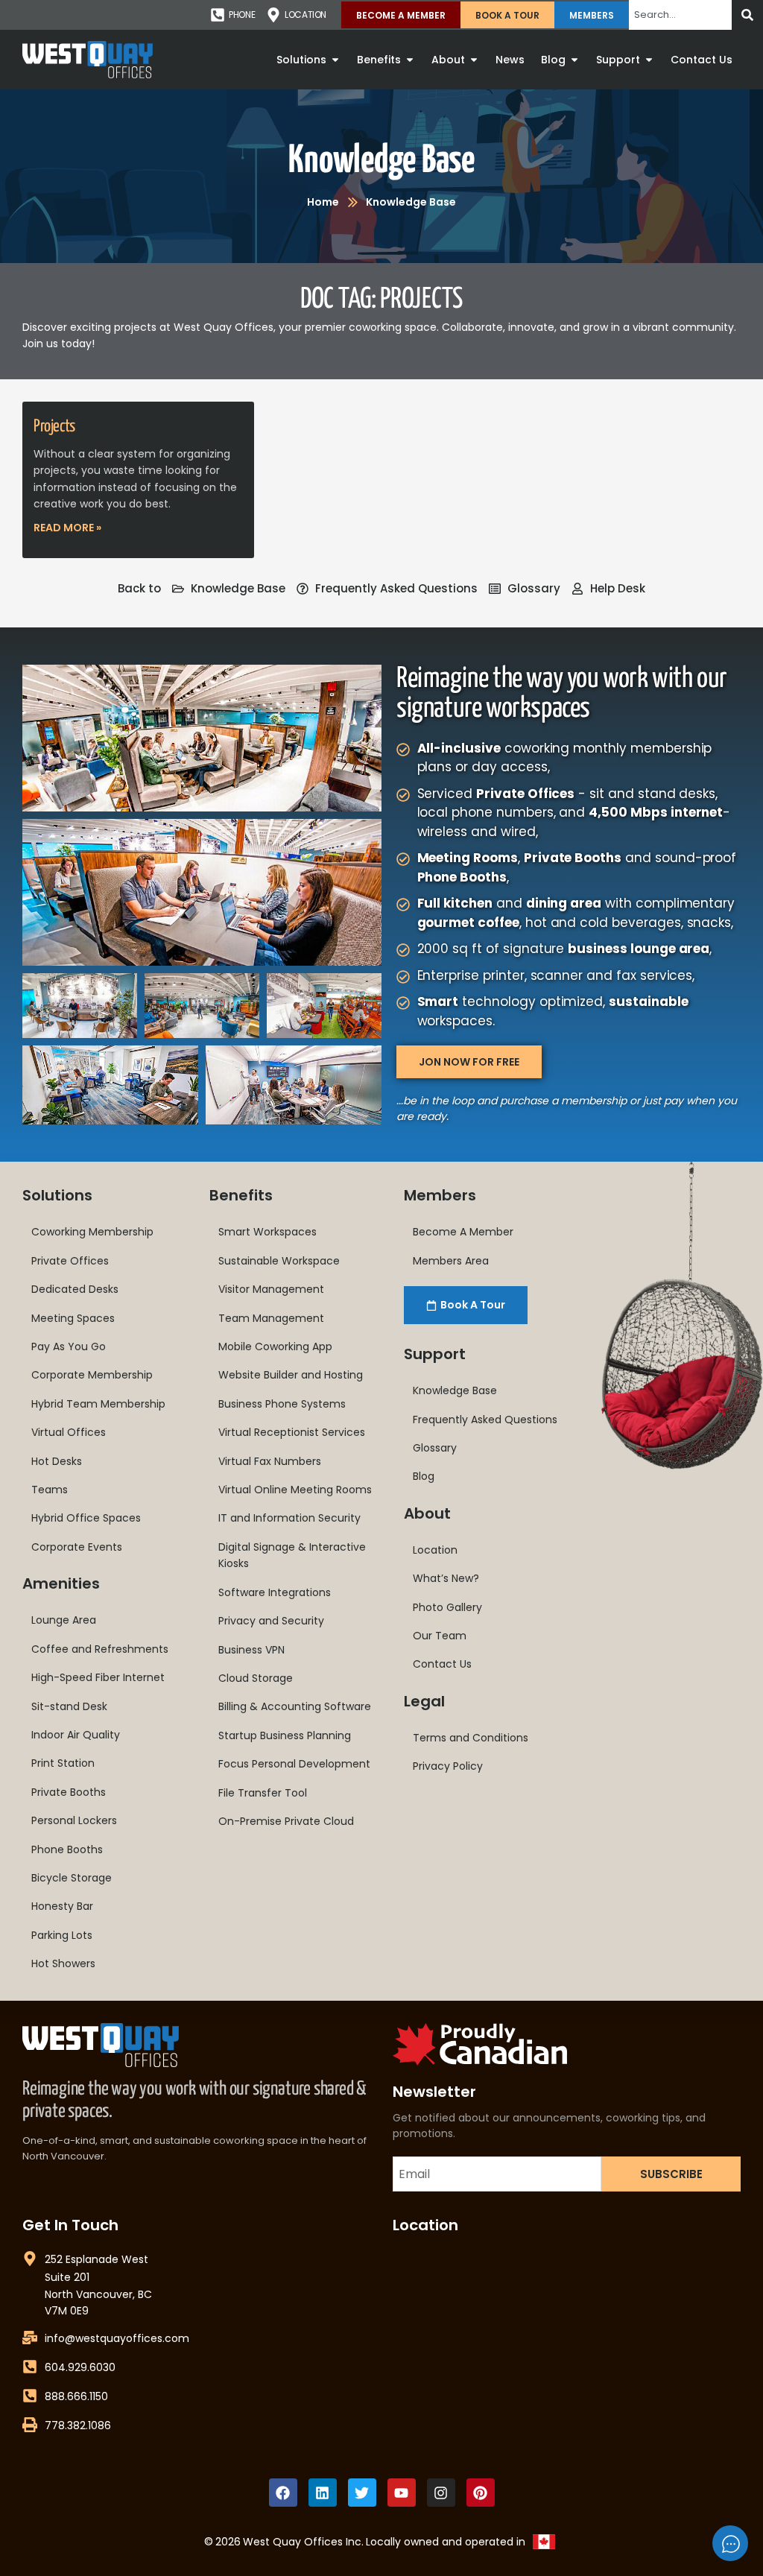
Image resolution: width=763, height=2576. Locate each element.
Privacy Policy (448, 1766)
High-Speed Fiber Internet (98, 1677)
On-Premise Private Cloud (286, 1821)
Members (592, 15)
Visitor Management (271, 1289)
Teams (50, 1490)
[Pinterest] (481, 2493)
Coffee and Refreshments (100, 1649)
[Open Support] (649, 60)
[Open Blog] (574, 60)
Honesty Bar (62, 1906)
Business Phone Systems (282, 1404)
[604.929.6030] (30, 2367)
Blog (424, 1476)
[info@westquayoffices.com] (30, 2338)
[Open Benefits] (410, 60)
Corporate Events (77, 1547)
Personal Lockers (74, 1820)
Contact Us (442, 1664)
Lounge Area (64, 1620)
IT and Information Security (289, 1518)
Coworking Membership (92, 1232)
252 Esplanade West (96, 2259)
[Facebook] (283, 2493)
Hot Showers (63, 1963)
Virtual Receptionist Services (292, 1432)
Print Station (63, 1763)
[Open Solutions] (335, 60)
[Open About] (474, 60)
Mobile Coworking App (275, 1346)
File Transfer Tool (263, 1793)
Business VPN (251, 1650)
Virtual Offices (69, 1432)
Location (435, 1550)
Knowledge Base (381, 161)
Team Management (271, 1318)
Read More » (67, 528)
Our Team (440, 1636)
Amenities (61, 1583)
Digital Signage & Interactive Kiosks (292, 1555)
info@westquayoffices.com (117, 2338)
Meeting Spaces (73, 1318)
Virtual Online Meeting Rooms (295, 1490)
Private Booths (69, 1792)
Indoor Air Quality (76, 1735)
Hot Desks (57, 1461)
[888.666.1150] (30, 2396)
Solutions (57, 1195)
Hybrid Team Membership (98, 1404)
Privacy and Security (271, 1621)
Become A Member (401, 15)
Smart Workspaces (267, 1232)
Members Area (451, 1261)
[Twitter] (362, 2493)
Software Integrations (275, 1592)
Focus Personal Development (294, 1764)
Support (435, 1354)
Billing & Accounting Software (295, 1706)
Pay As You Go (69, 1346)
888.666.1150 (76, 2396)
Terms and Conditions (471, 1738)
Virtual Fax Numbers (270, 1461)
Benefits (241, 1195)
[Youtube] (402, 2493)
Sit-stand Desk (69, 1706)
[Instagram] (441, 2493)
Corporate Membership (92, 1375)
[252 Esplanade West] (30, 2259)
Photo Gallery (447, 1607)
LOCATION (305, 15)
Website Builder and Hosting (291, 1375)
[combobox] (680, 15)
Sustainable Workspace (279, 1261)
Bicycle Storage (72, 1878)
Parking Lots (62, 1935)
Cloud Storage (256, 1678)
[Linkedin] (323, 2493)
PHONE (242, 15)
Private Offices (70, 1261)
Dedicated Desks (75, 1289)
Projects (54, 427)
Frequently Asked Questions (485, 1420)
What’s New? (446, 1578)
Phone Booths (67, 1849)
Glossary (435, 1448)
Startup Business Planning (285, 1735)
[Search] (747, 15)
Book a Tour (507, 15)
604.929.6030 (80, 2367)
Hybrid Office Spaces (86, 1518)
